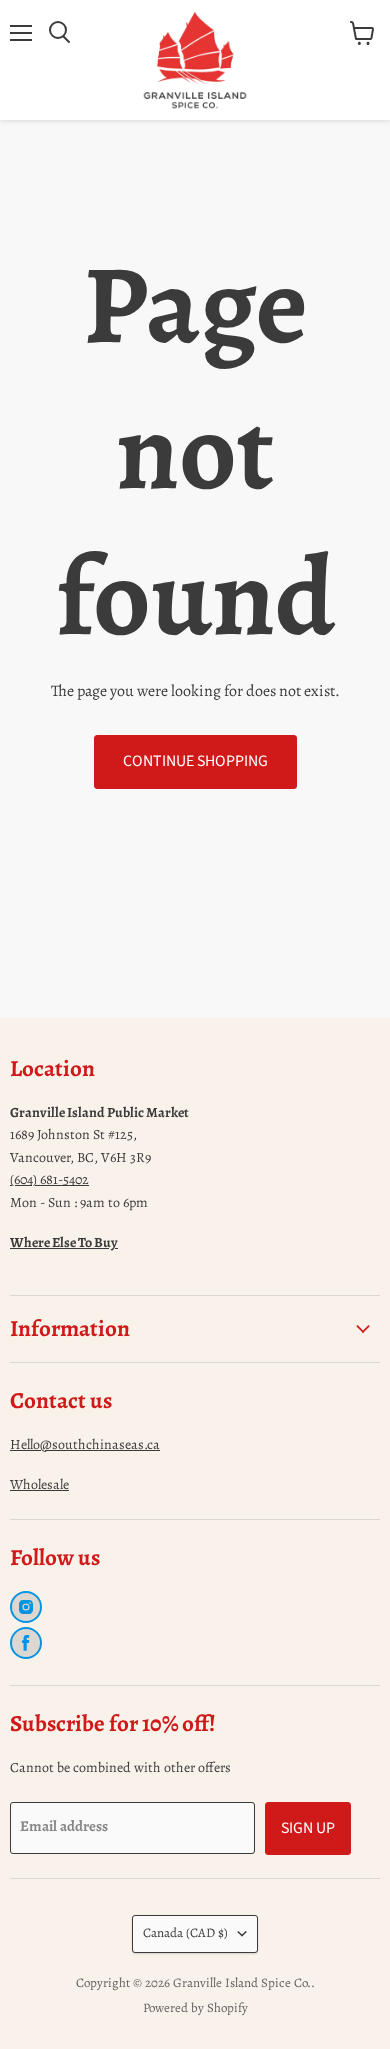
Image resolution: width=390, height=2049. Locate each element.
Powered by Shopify (195, 2007)
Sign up (308, 1828)
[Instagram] (26, 1607)
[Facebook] (26, 1643)
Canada (185, 1933)
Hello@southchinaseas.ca (85, 1444)
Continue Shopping (195, 761)
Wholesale (39, 1484)
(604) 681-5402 (49, 1179)
